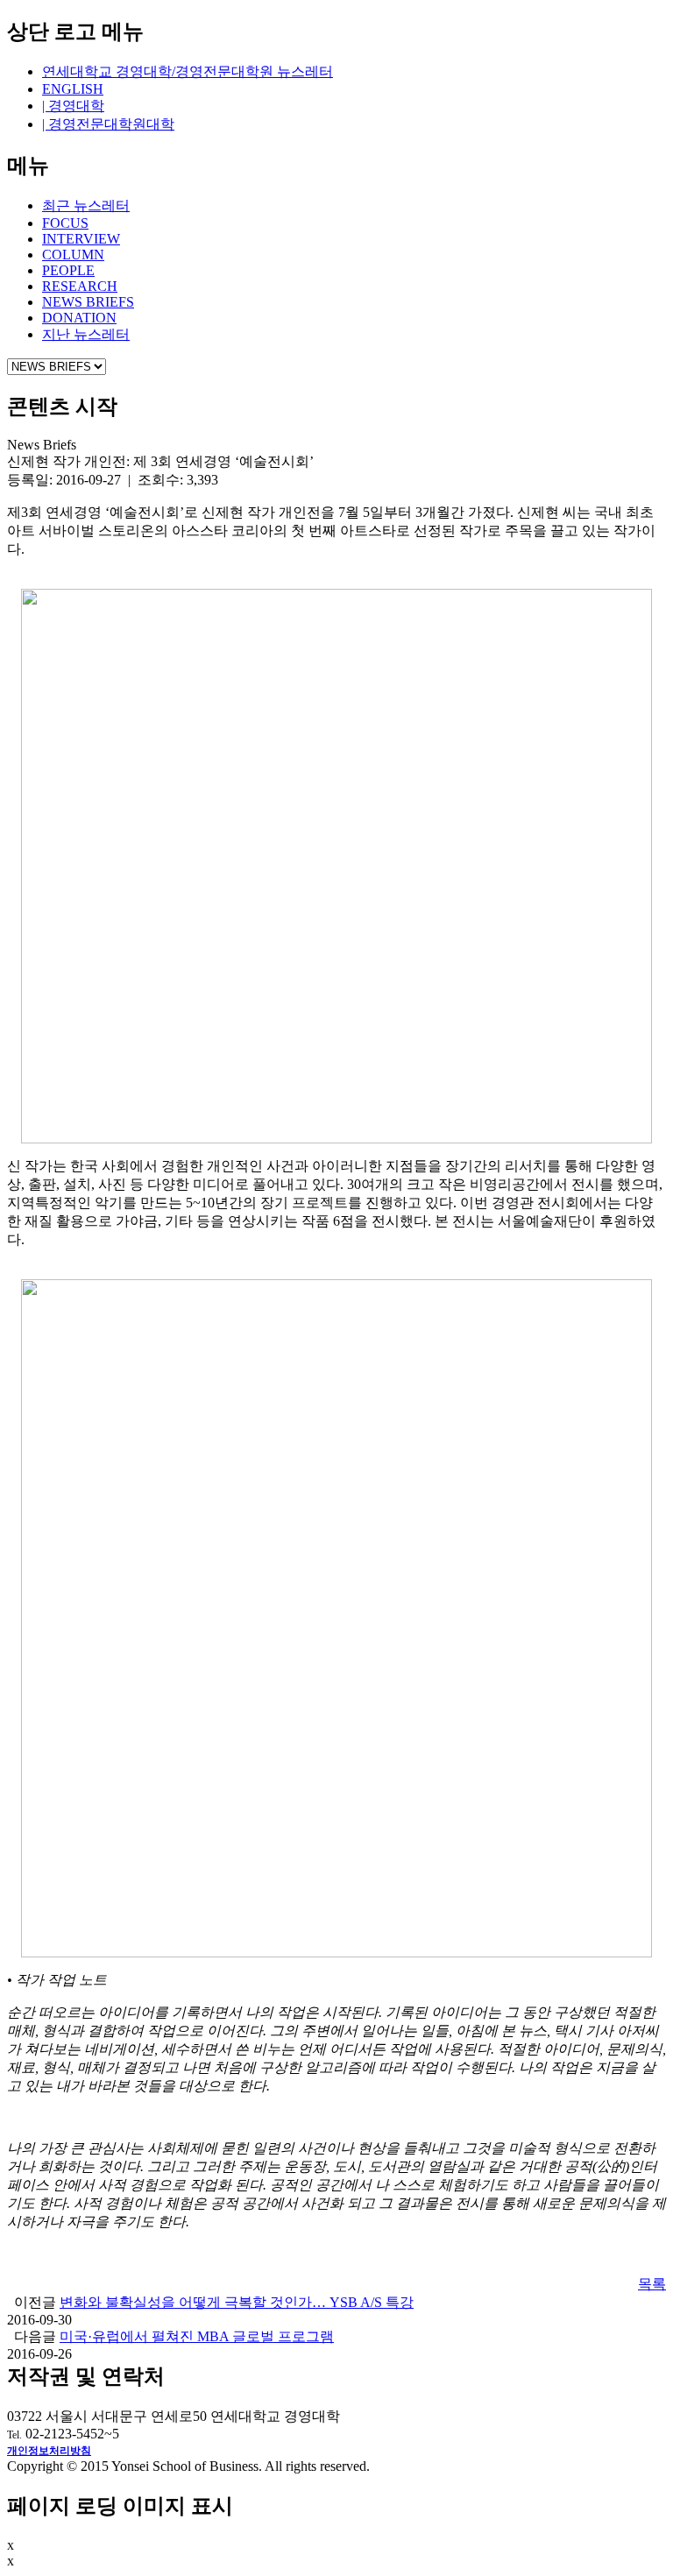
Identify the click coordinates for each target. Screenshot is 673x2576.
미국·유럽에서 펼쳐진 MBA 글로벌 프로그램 (197, 2336)
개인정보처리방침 (49, 2451)
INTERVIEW (81, 239)
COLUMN (73, 255)
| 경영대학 (73, 106)
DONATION (79, 318)
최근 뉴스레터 (86, 205)
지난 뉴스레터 (86, 334)
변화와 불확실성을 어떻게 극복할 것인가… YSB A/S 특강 (237, 2302)
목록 (652, 2284)
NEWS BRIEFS (88, 302)
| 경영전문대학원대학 (108, 124)
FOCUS (65, 223)
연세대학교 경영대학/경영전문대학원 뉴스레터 (188, 71)
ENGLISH (73, 89)
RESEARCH (80, 286)
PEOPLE (68, 270)
